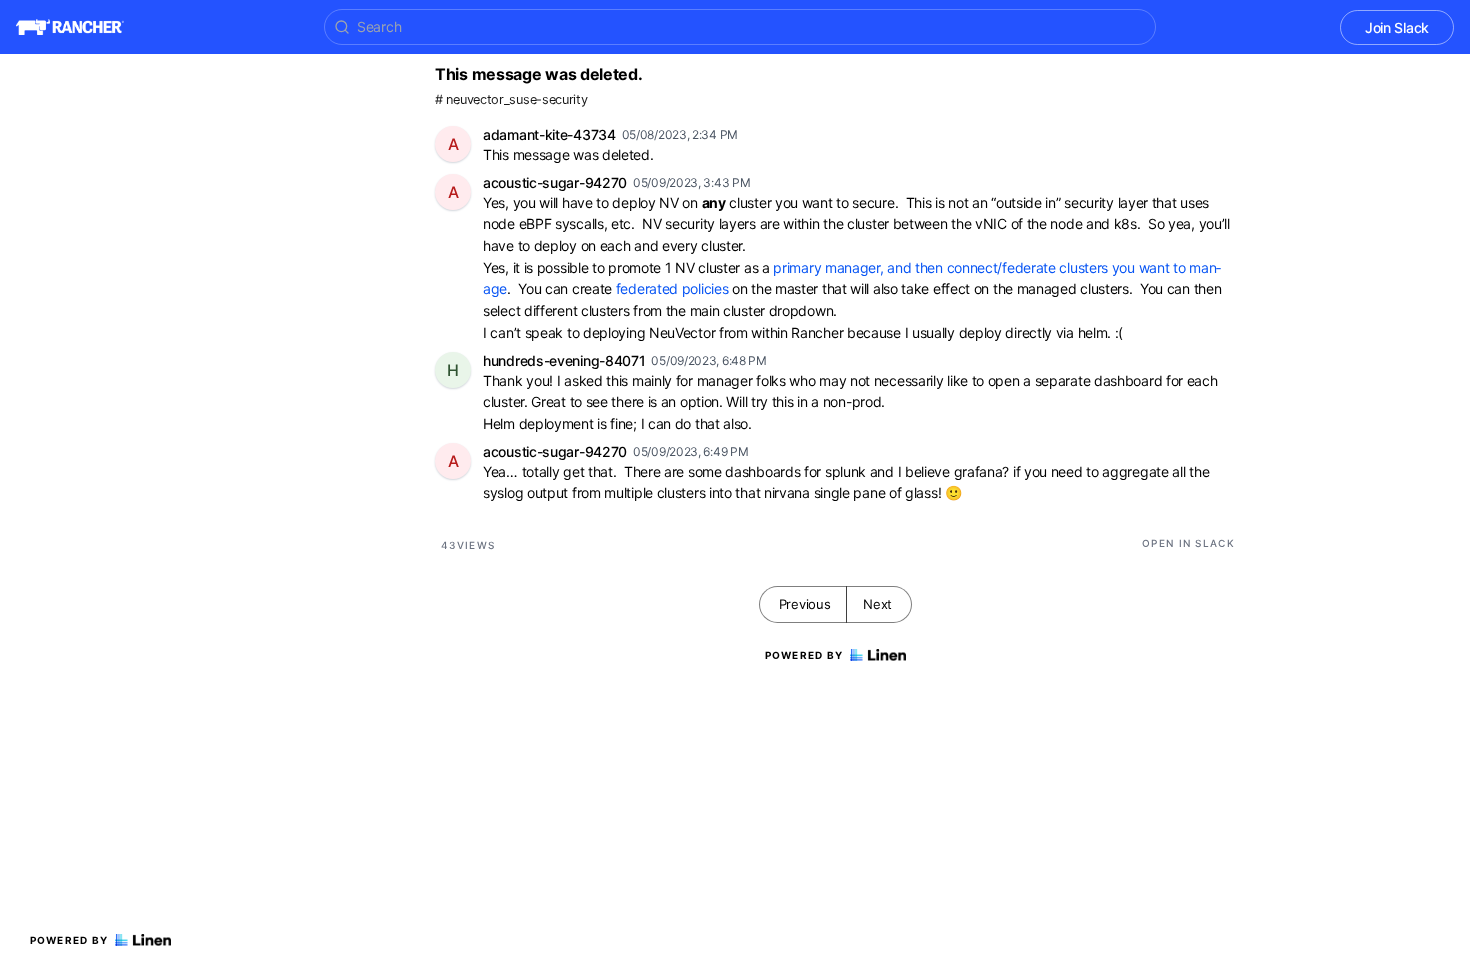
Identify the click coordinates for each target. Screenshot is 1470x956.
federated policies (672, 288)
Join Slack (1397, 27)
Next (877, 604)
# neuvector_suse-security (511, 99)
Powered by (69, 940)
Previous (805, 604)
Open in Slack (1188, 543)
